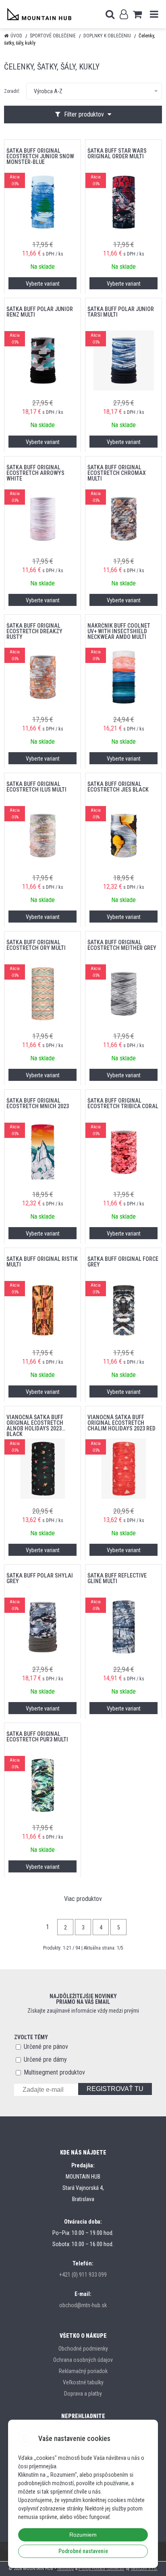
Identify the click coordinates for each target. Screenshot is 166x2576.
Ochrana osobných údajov (83, 2360)
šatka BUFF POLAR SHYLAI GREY (40, 1578)
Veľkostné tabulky (83, 2382)
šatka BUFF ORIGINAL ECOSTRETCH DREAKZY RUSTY (34, 631)
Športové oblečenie (53, 36)
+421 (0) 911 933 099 (83, 2275)
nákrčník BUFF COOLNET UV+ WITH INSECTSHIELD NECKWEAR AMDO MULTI (119, 631)
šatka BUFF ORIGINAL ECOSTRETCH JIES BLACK (118, 787)
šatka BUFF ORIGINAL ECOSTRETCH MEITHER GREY (122, 945)
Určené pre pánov (46, 2047)
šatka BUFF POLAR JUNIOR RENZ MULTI (40, 312)
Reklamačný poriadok (83, 2371)
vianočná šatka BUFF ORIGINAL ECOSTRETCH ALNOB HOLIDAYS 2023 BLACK (35, 1423)
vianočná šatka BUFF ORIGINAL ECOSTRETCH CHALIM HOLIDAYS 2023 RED (121, 1423)
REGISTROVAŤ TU (115, 2089)
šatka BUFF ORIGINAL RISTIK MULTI (42, 1262)
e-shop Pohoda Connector (102, 2569)
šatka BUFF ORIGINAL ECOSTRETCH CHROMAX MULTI (117, 473)
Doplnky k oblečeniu (107, 36)
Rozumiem (83, 2535)
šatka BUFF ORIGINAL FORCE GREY (123, 1262)
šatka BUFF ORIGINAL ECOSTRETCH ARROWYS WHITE (35, 473)
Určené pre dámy (45, 2059)
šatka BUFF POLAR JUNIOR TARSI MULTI (121, 312)
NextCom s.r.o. (144, 2569)
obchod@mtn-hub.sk (83, 2305)
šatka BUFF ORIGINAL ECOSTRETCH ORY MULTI (36, 945)
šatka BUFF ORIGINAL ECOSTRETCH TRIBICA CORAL (123, 1103)
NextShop (65, 2569)
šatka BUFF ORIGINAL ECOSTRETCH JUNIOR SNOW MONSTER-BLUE (40, 156)
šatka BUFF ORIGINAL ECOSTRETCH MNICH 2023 (38, 1103)
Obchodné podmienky (83, 2349)
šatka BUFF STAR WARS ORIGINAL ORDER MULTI (117, 153)
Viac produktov (83, 1899)
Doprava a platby (83, 2394)
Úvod (16, 36)
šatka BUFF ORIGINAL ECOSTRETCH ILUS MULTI (36, 787)
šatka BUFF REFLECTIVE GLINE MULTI (117, 1578)
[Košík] (137, 14)
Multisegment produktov (54, 2072)
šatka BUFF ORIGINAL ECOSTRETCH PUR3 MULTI (37, 1737)
